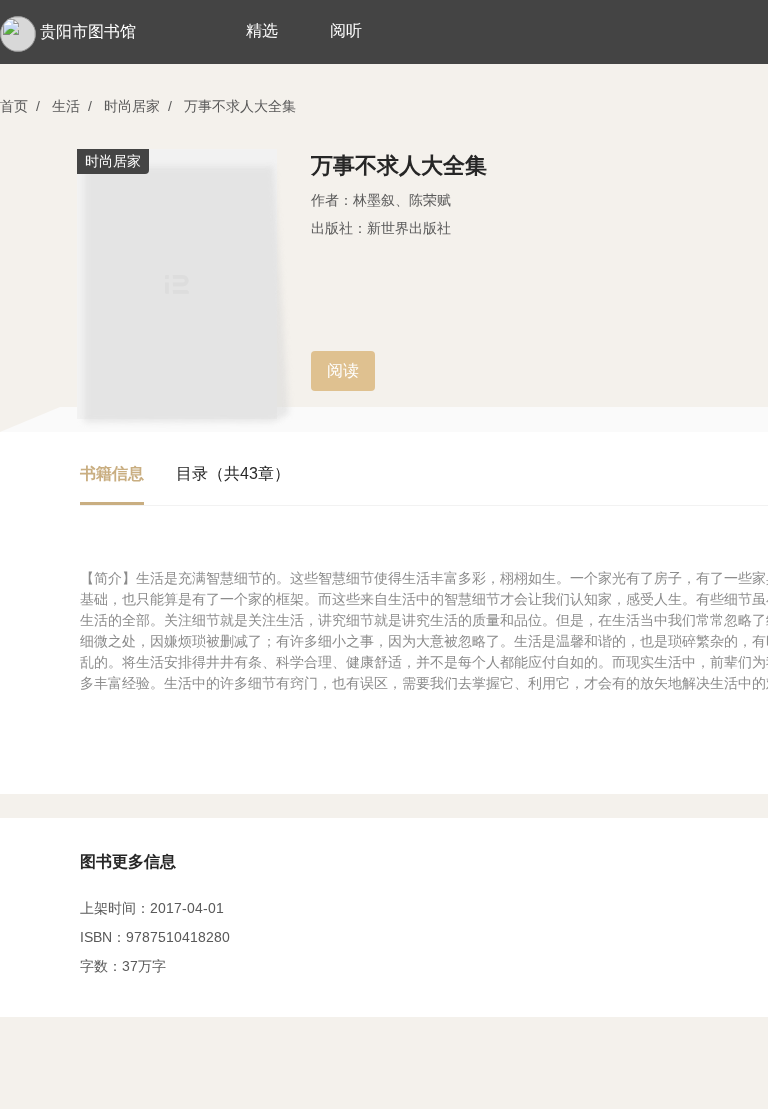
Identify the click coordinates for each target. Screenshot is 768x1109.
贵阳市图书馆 (88, 31)
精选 (262, 30)
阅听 (346, 30)
